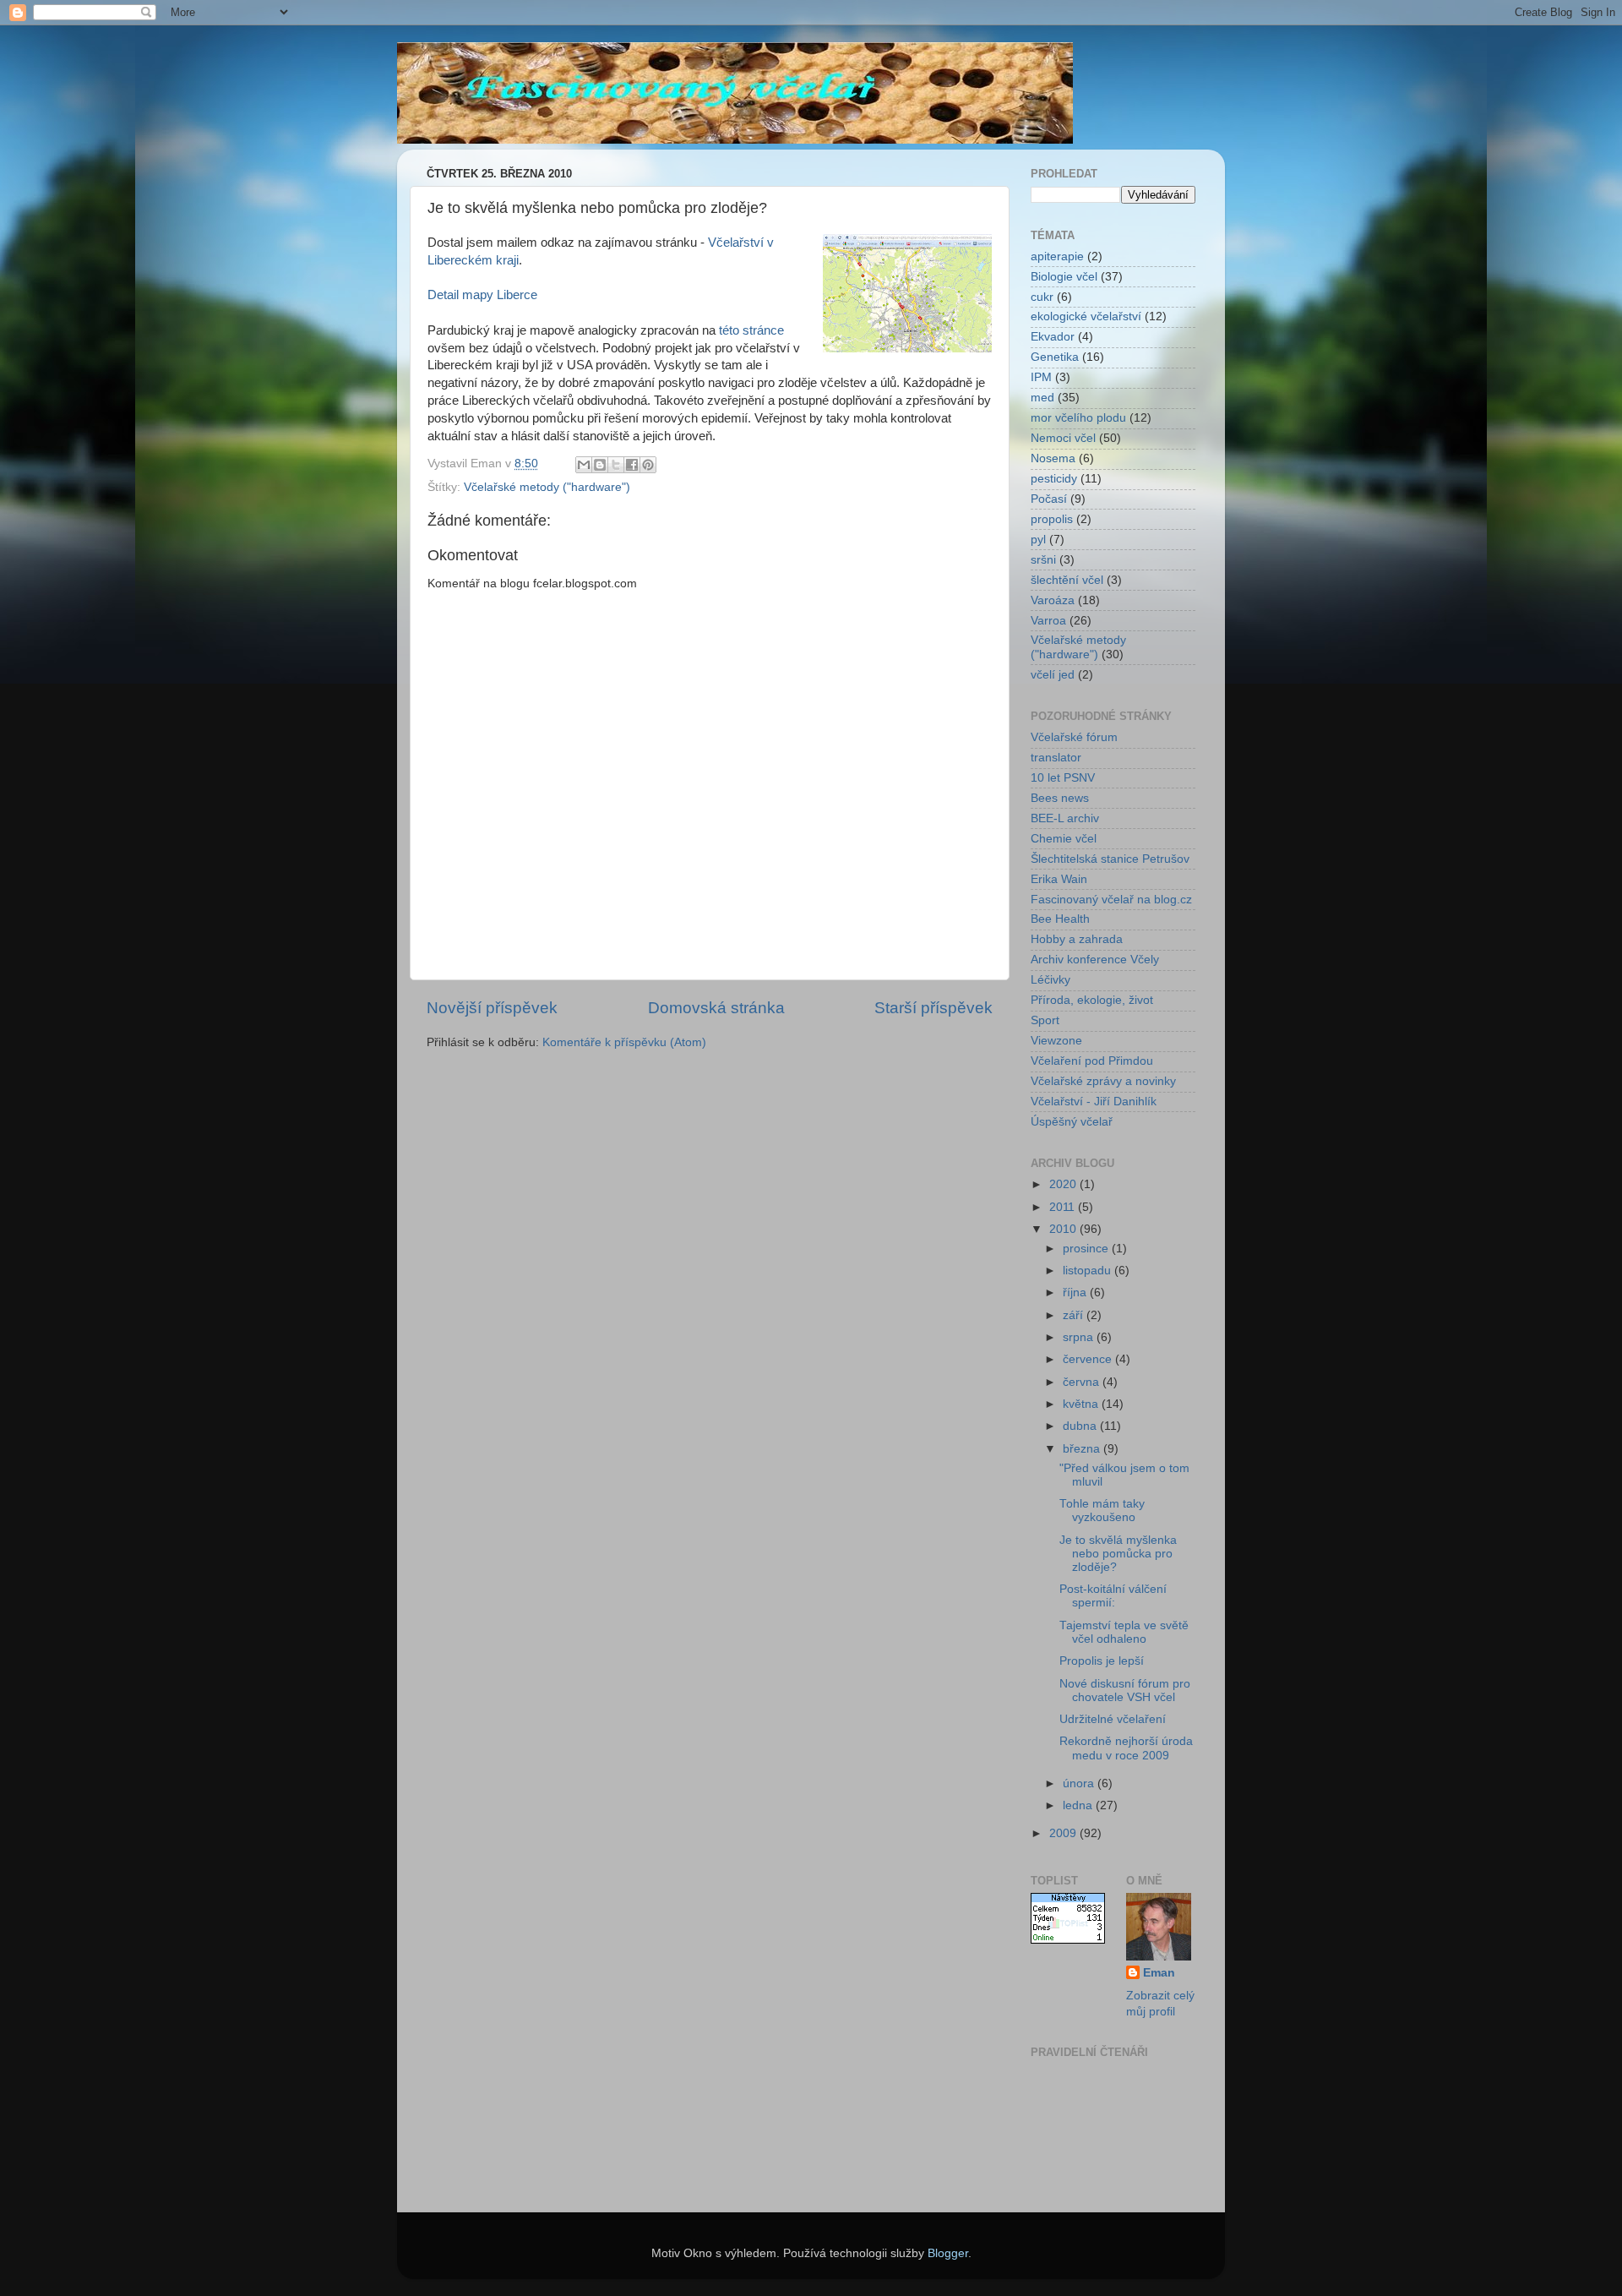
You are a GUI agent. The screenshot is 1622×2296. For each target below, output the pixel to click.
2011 (1064, 1207)
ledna (1079, 1805)
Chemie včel (1064, 839)
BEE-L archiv (1065, 818)
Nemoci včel (1063, 438)
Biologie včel (1064, 277)
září (1075, 1315)
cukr (1042, 297)
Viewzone (1056, 1041)
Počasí (1049, 499)
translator (1056, 758)
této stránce (751, 330)
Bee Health (1060, 919)
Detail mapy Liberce (482, 295)
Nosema (1053, 458)
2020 (1064, 1184)
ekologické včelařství (1086, 316)
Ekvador (1053, 337)
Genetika (1055, 357)
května (1082, 1404)
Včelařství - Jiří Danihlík (1094, 1102)
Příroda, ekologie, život (1092, 1000)
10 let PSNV (1063, 778)
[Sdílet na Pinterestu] (648, 465)
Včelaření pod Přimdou (1092, 1061)
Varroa (1048, 621)
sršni (1043, 560)
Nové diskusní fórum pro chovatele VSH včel (1125, 1691)
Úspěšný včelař (1072, 1122)
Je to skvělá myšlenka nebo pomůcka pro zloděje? (1118, 1554)
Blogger (948, 2253)
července (1089, 1359)
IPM (1041, 377)
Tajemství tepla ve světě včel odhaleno (1124, 1632)
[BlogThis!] (600, 465)
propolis (1052, 519)
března (1083, 1449)
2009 (1064, 1833)
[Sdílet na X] (616, 465)
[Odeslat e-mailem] (584, 465)
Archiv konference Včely (1095, 960)
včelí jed (1053, 675)
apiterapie (1057, 256)
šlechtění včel (1067, 580)
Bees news (1060, 798)
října (1076, 1293)
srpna (1080, 1337)
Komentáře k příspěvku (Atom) (624, 1042)
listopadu (1089, 1271)
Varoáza (1053, 600)
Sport (1045, 1020)
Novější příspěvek (492, 1008)
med (1042, 398)
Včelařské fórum (1074, 737)
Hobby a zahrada (1077, 939)
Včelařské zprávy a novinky (1103, 1081)
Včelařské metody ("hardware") (547, 487)
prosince (1087, 1249)
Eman (1159, 1973)
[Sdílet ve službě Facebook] (632, 465)
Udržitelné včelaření (1113, 1719)
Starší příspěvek (933, 1008)
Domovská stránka (716, 1008)
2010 (1064, 1229)
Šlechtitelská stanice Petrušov (1110, 859)
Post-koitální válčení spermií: (1113, 1596)
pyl (1038, 540)
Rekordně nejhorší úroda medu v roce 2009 (1126, 1748)
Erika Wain (1059, 879)
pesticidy (1054, 479)
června (1083, 1382)
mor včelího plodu (1078, 418)
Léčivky (1050, 980)
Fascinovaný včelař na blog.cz (1111, 900)
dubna (1081, 1426)
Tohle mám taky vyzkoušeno (1102, 1511)
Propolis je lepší (1102, 1661)
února (1080, 1783)
